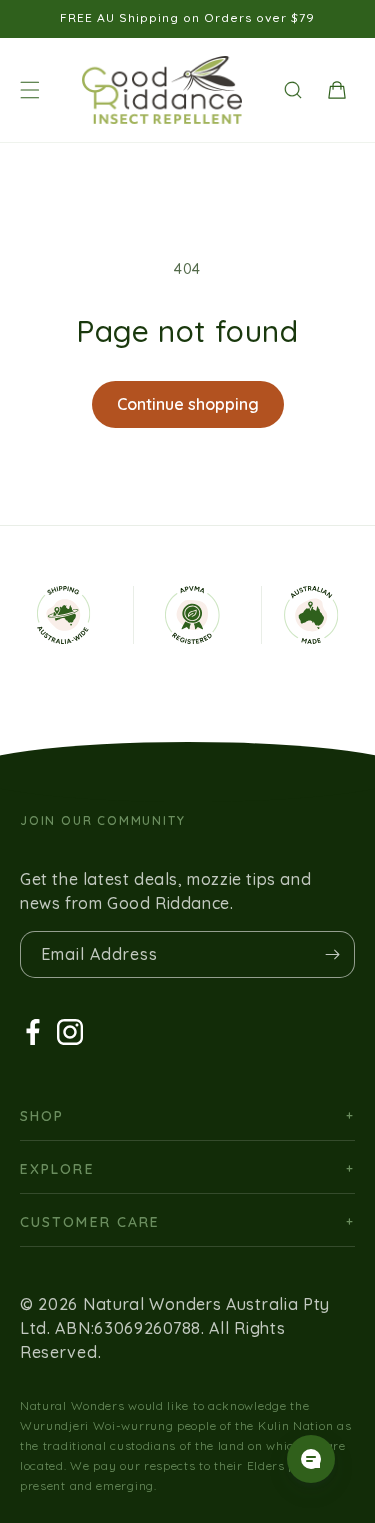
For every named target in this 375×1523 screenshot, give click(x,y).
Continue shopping (188, 404)
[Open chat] (311, 1459)
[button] (30, 90)
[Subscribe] (332, 954)
